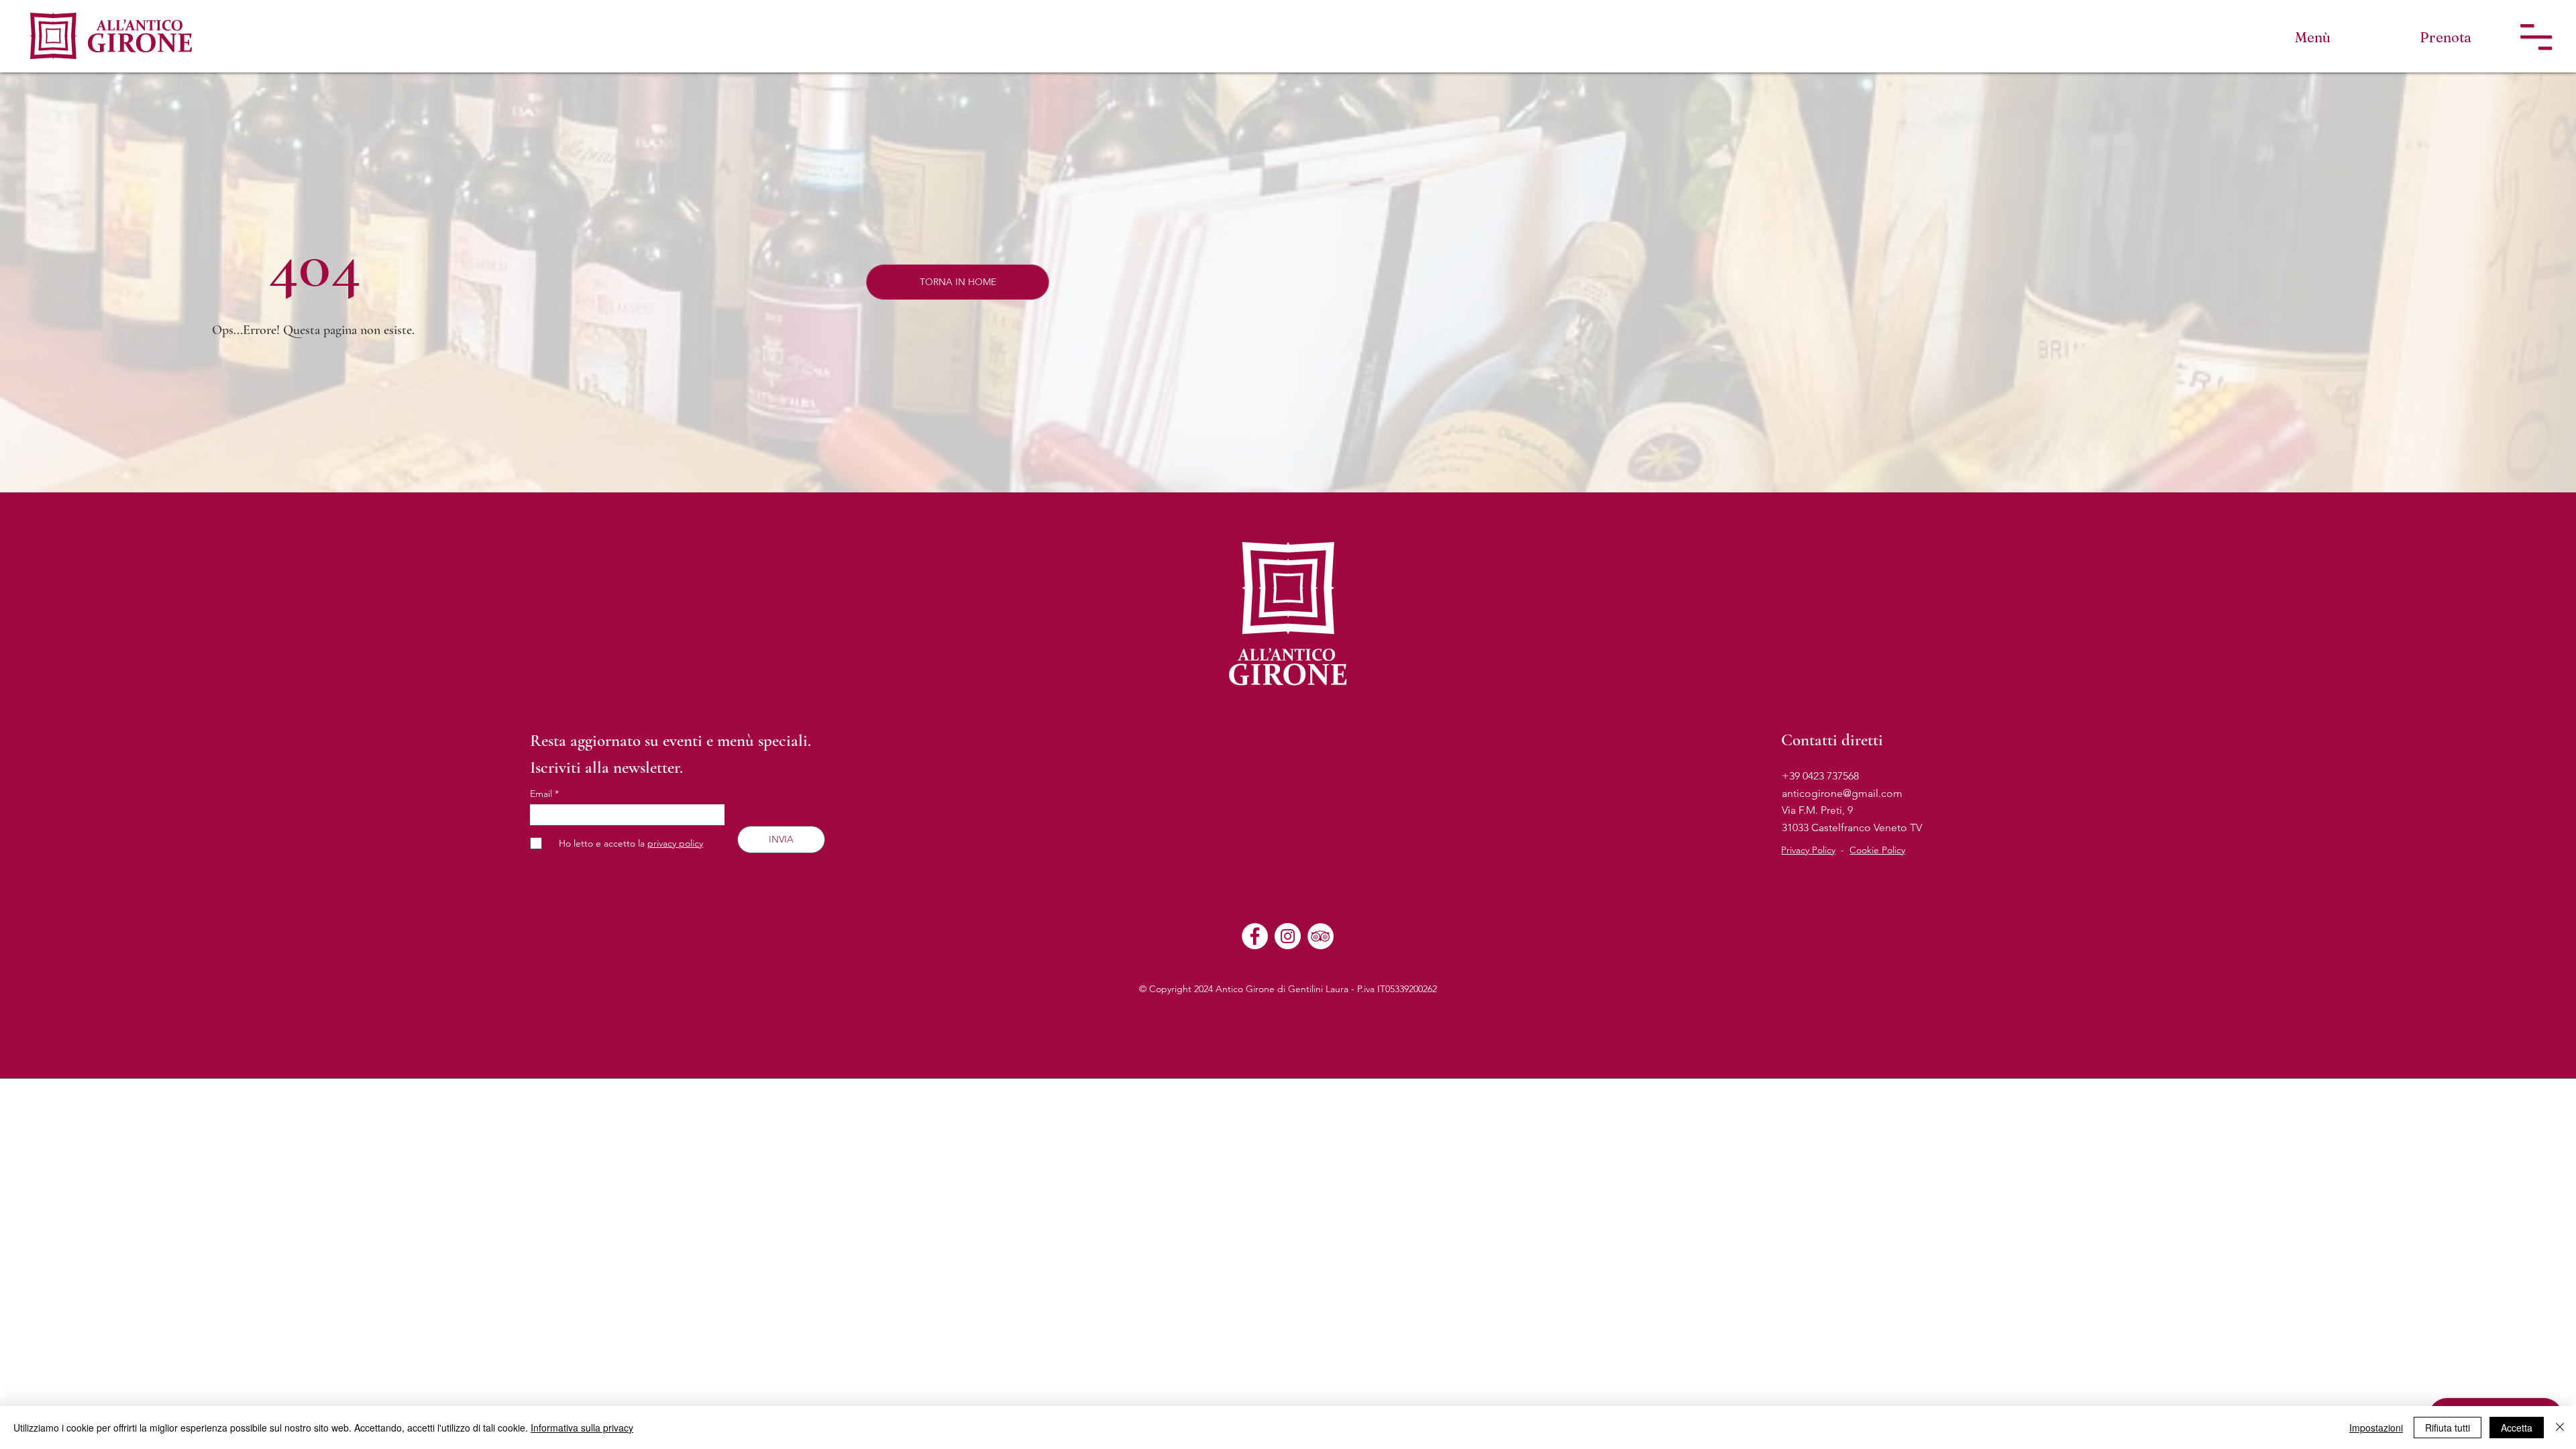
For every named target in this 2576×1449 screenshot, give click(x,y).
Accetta (2517, 1428)
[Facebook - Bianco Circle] (1255, 936)
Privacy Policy (1808, 850)
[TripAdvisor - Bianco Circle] (1321, 936)
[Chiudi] (2560, 1428)
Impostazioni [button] (2376, 1428)
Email (542, 794)
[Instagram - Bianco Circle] (1288, 936)
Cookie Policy (1877, 850)
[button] (2536, 37)
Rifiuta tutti (2448, 1428)
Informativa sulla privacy (582, 1428)
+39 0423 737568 (1820, 776)
